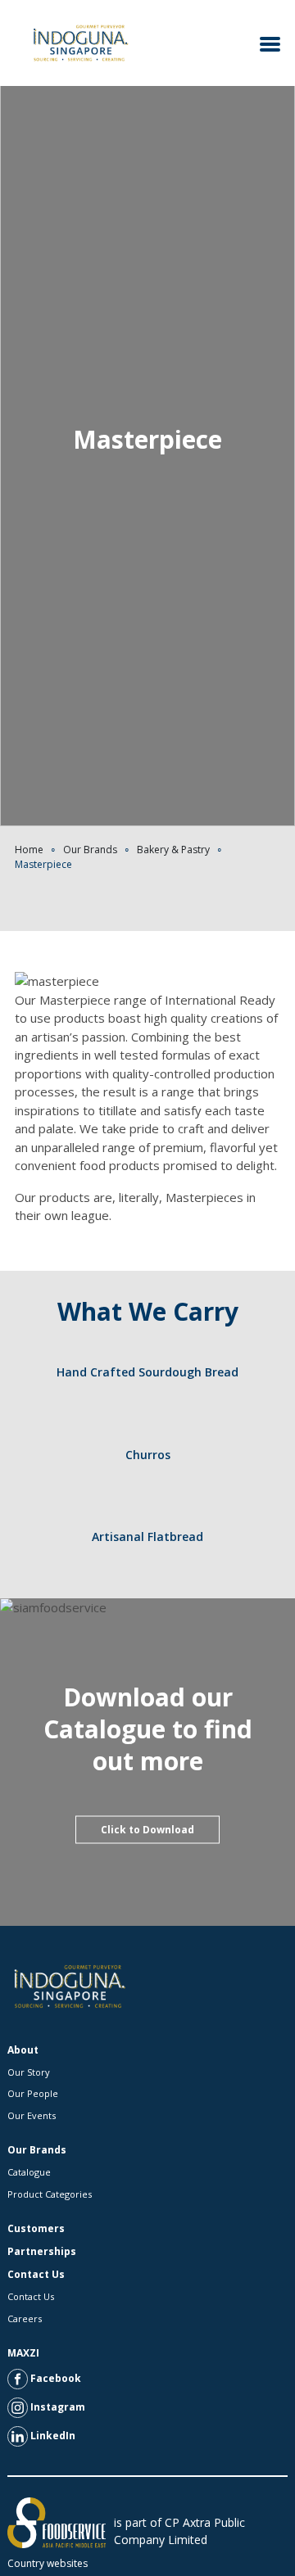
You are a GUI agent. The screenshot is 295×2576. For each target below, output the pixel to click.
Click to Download (147, 1830)
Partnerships (42, 2251)
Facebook (54, 2378)
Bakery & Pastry (173, 850)
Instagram (57, 2407)
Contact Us (36, 2274)
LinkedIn (52, 2436)
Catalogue (29, 2172)
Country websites (48, 2563)
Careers (25, 2318)
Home (29, 850)
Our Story (29, 2072)
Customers (36, 2228)
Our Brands (90, 850)
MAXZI (23, 2353)
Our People (33, 2093)
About (23, 2050)
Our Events (32, 2115)
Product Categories (50, 2194)
